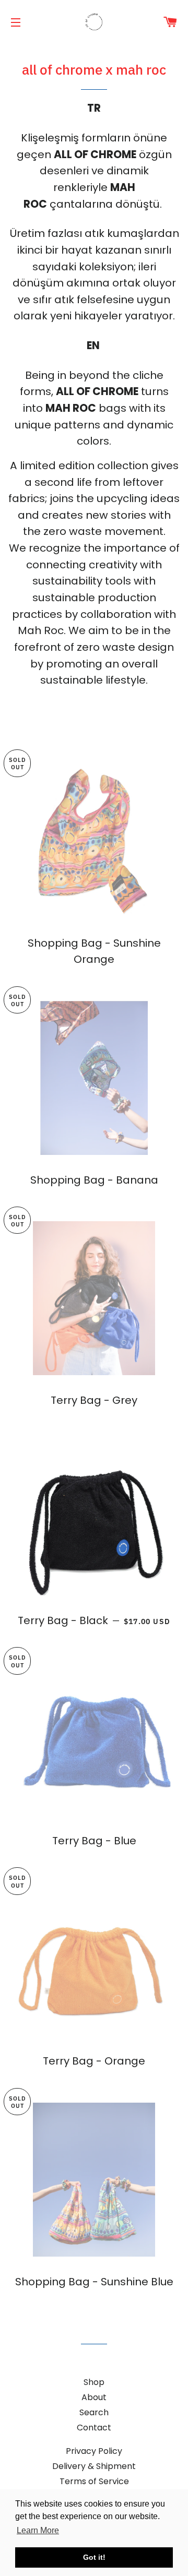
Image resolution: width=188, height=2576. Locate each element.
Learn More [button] (38, 2530)
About (94, 2397)
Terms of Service (94, 2481)
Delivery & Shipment (94, 2466)
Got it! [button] (94, 2557)
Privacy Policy (94, 2451)
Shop (94, 2382)
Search (94, 2412)
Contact (94, 2428)
